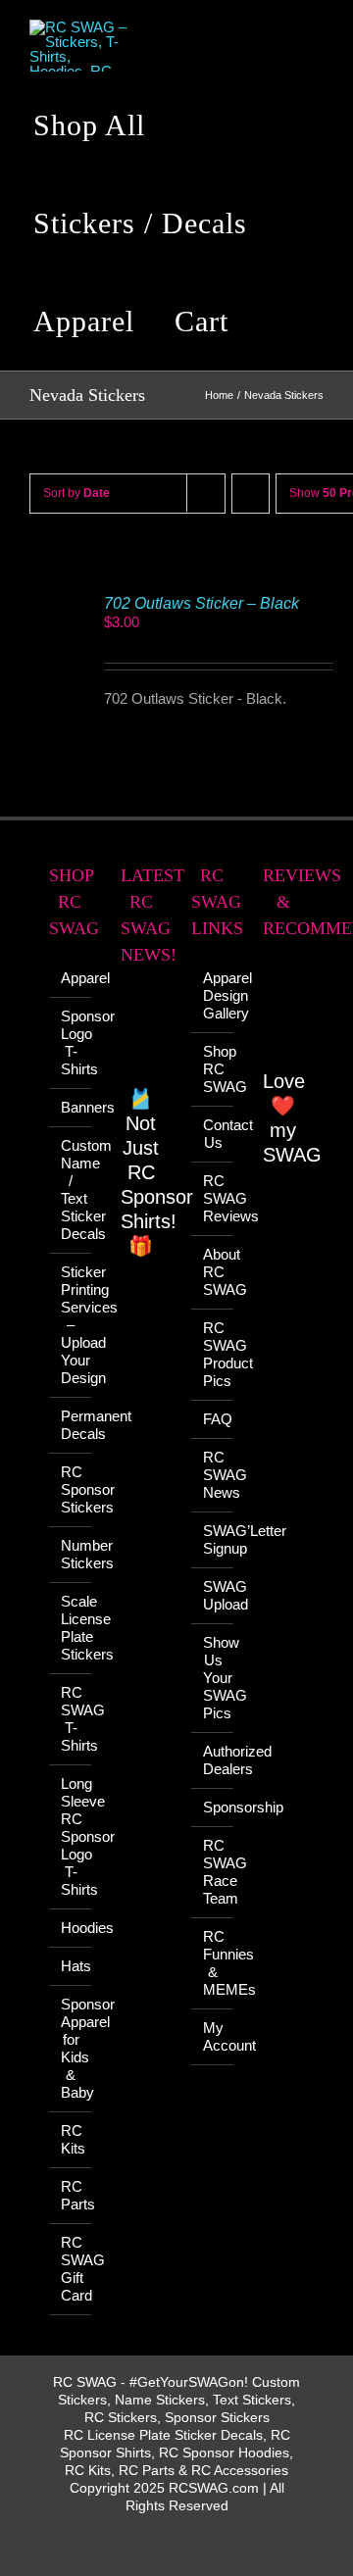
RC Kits (71, 2139)
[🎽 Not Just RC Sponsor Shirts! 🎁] (142, 1037)
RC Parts (71, 2195)
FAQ (213, 1419)
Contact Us (213, 1134)
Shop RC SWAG (213, 1069)
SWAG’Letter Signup (213, 1539)
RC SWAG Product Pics (213, 1354)
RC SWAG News (213, 1475)
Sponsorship (213, 1807)
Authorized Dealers (213, 1760)
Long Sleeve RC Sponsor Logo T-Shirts (71, 1836)
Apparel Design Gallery (213, 995)
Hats (71, 1966)
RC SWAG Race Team (213, 1872)
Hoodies (71, 1928)
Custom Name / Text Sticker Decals (71, 1189)
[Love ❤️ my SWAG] (284, 1015)
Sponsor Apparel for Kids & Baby (71, 2048)
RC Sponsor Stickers (71, 1489)
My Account (213, 2036)
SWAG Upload (213, 1595)
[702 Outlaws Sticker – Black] (56, 602)
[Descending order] (251, 494)
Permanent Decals (71, 1425)
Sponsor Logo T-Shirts (71, 1042)
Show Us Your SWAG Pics (213, 1678)
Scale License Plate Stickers (71, 1628)
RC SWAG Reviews (213, 1198)
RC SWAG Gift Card (71, 2269)
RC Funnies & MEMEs (213, 1963)
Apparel (71, 978)
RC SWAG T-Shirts (71, 1719)
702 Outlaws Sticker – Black (202, 603)
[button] (279, 322)
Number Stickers (71, 1554)
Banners (71, 1107)
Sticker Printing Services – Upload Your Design (71, 1325)
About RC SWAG (213, 1272)
